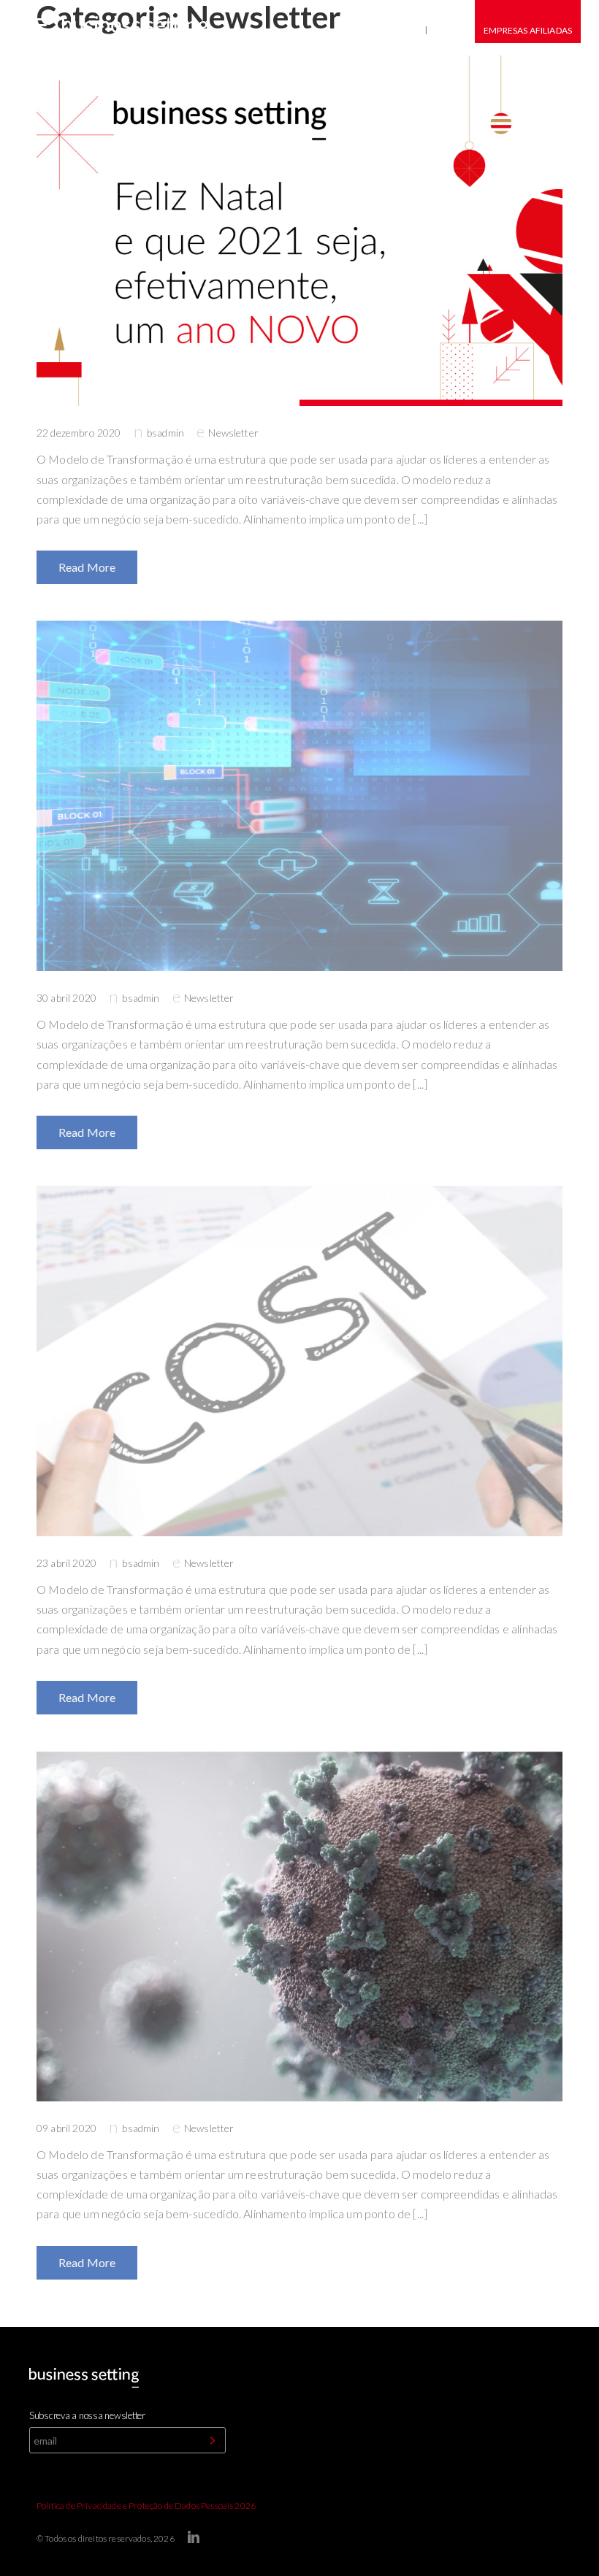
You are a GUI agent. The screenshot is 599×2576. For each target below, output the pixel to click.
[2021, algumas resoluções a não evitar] (299, 231)
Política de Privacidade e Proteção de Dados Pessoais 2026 (146, 2506)
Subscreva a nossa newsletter (87, 2415)
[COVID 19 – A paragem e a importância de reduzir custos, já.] (299, 1361)
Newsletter (233, 433)
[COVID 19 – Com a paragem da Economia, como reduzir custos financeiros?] (299, 796)
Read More (87, 567)
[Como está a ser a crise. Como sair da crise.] (299, 1926)
